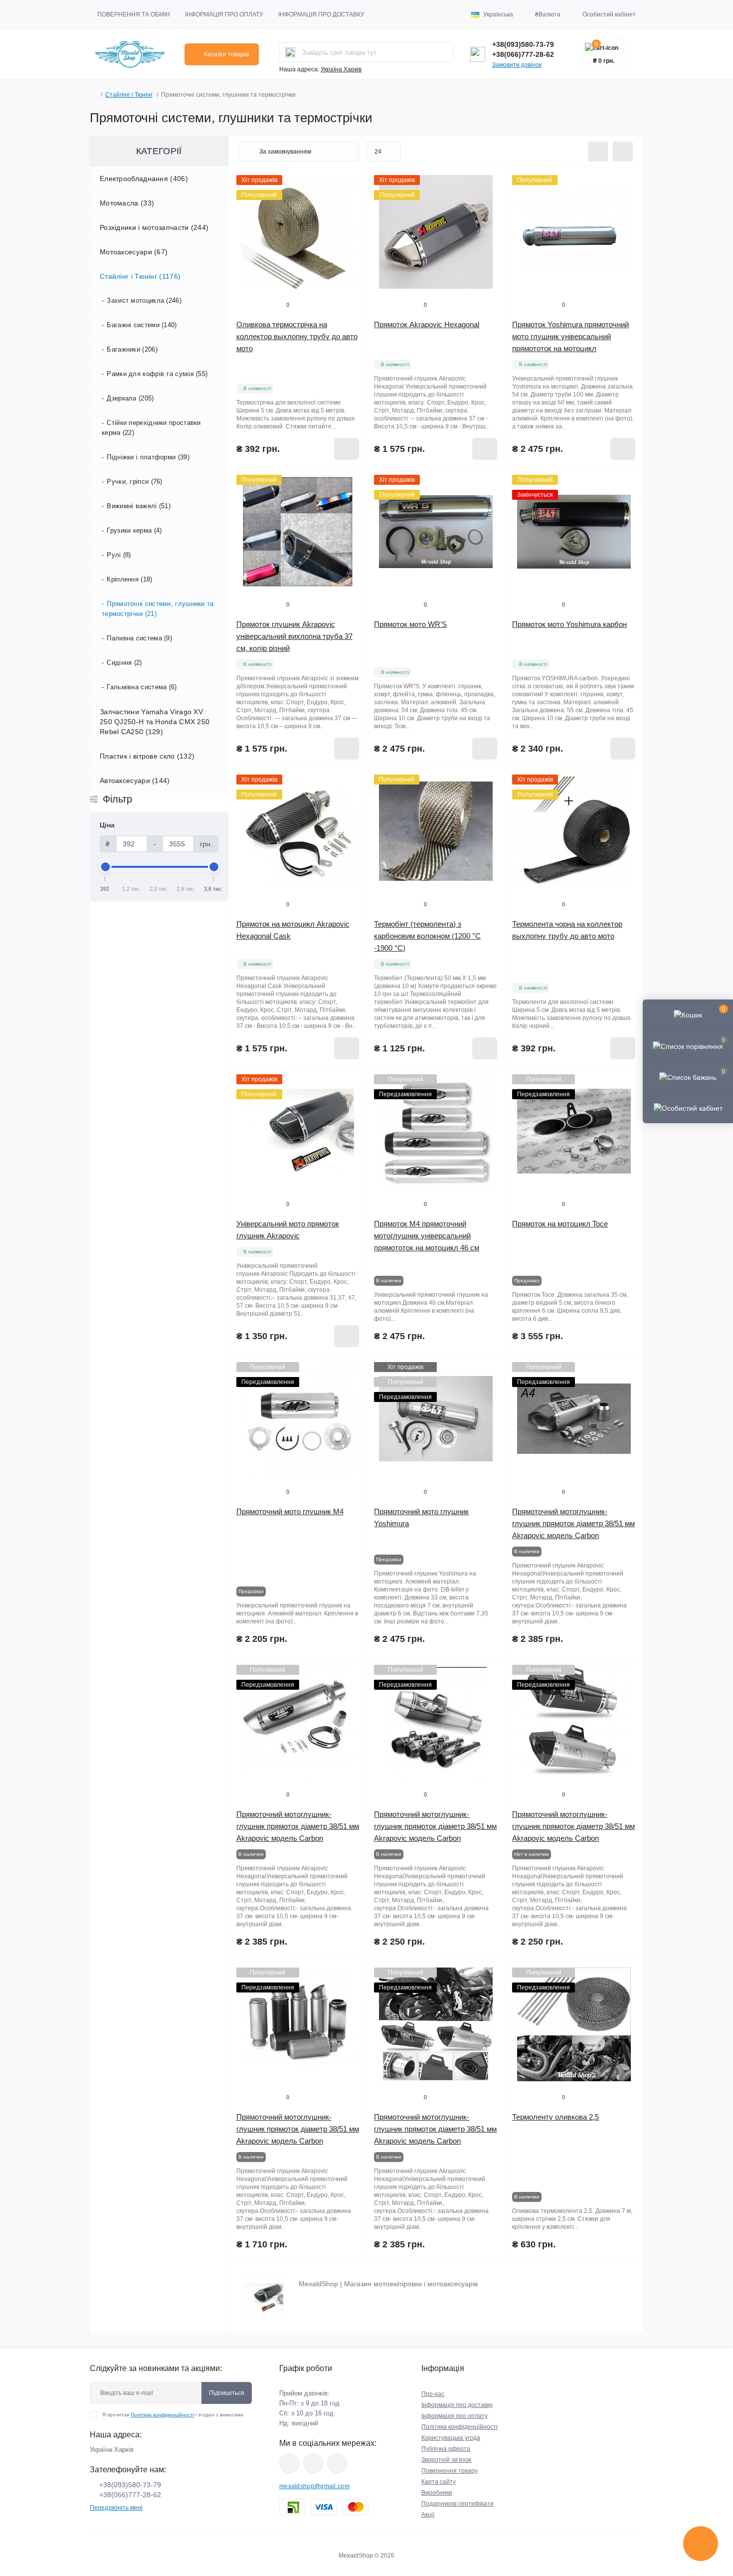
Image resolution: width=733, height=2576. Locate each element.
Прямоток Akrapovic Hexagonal (427, 324)
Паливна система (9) (139, 638)
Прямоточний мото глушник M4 (290, 1511)
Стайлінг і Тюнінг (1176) (140, 276)
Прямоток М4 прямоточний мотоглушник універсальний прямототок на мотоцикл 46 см (427, 1236)
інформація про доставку (321, 14)
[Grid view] (623, 152)
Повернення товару (450, 2471)
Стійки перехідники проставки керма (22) (151, 428)
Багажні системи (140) (142, 325)
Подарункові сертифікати (458, 2504)
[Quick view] (352, 183)
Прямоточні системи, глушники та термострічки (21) (158, 609)
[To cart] (347, 449)
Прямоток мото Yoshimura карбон (569, 624)
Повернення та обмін (134, 14)
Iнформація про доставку (457, 2405)
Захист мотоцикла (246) (144, 300)
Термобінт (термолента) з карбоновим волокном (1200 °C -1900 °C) (427, 936)
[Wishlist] (352, 201)
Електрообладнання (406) (144, 179)
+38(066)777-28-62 (523, 54)
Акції (428, 2515)
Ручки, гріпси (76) (134, 482)
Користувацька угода (451, 2438)
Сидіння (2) (124, 663)
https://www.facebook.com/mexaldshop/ (289, 2463)
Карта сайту (439, 2482)
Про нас (433, 2394)
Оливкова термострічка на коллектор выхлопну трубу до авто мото (297, 336)
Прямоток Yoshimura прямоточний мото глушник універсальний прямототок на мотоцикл (570, 336)
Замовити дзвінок (517, 65)
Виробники (437, 2493)
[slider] (105, 867)
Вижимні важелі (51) (139, 506)
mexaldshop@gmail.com (314, 2486)
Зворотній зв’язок (446, 2460)
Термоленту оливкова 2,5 (555, 2117)
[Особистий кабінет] (688, 1108)
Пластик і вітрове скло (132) (147, 756)
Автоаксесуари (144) (135, 781)
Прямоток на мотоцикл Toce (560, 1224)
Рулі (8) (119, 555)
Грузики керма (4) (134, 530)
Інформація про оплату (224, 14)
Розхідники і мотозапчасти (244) (154, 227)
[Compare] (352, 220)
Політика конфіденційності (162, 2415)
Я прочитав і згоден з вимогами (173, 2415)
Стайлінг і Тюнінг (129, 95)
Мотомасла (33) (127, 203)
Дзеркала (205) (130, 398)
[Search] (290, 52)
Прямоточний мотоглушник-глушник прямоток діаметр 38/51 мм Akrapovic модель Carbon (573, 1523)
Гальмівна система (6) (142, 687)
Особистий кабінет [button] (609, 14)
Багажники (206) (132, 349)
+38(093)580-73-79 (523, 44)
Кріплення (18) (129, 579)
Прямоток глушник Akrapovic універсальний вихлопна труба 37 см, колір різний (294, 636)
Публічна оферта (446, 2449)
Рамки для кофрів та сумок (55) (157, 374)
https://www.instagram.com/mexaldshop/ (313, 2463)
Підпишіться (227, 2393)
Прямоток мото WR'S (410, 624)
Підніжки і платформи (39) (148, 457)
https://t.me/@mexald (337, 2463)
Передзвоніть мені (116, 2508)
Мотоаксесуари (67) (134, 252)
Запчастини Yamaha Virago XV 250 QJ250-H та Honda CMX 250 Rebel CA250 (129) (155, 722)
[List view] (598, 152)
